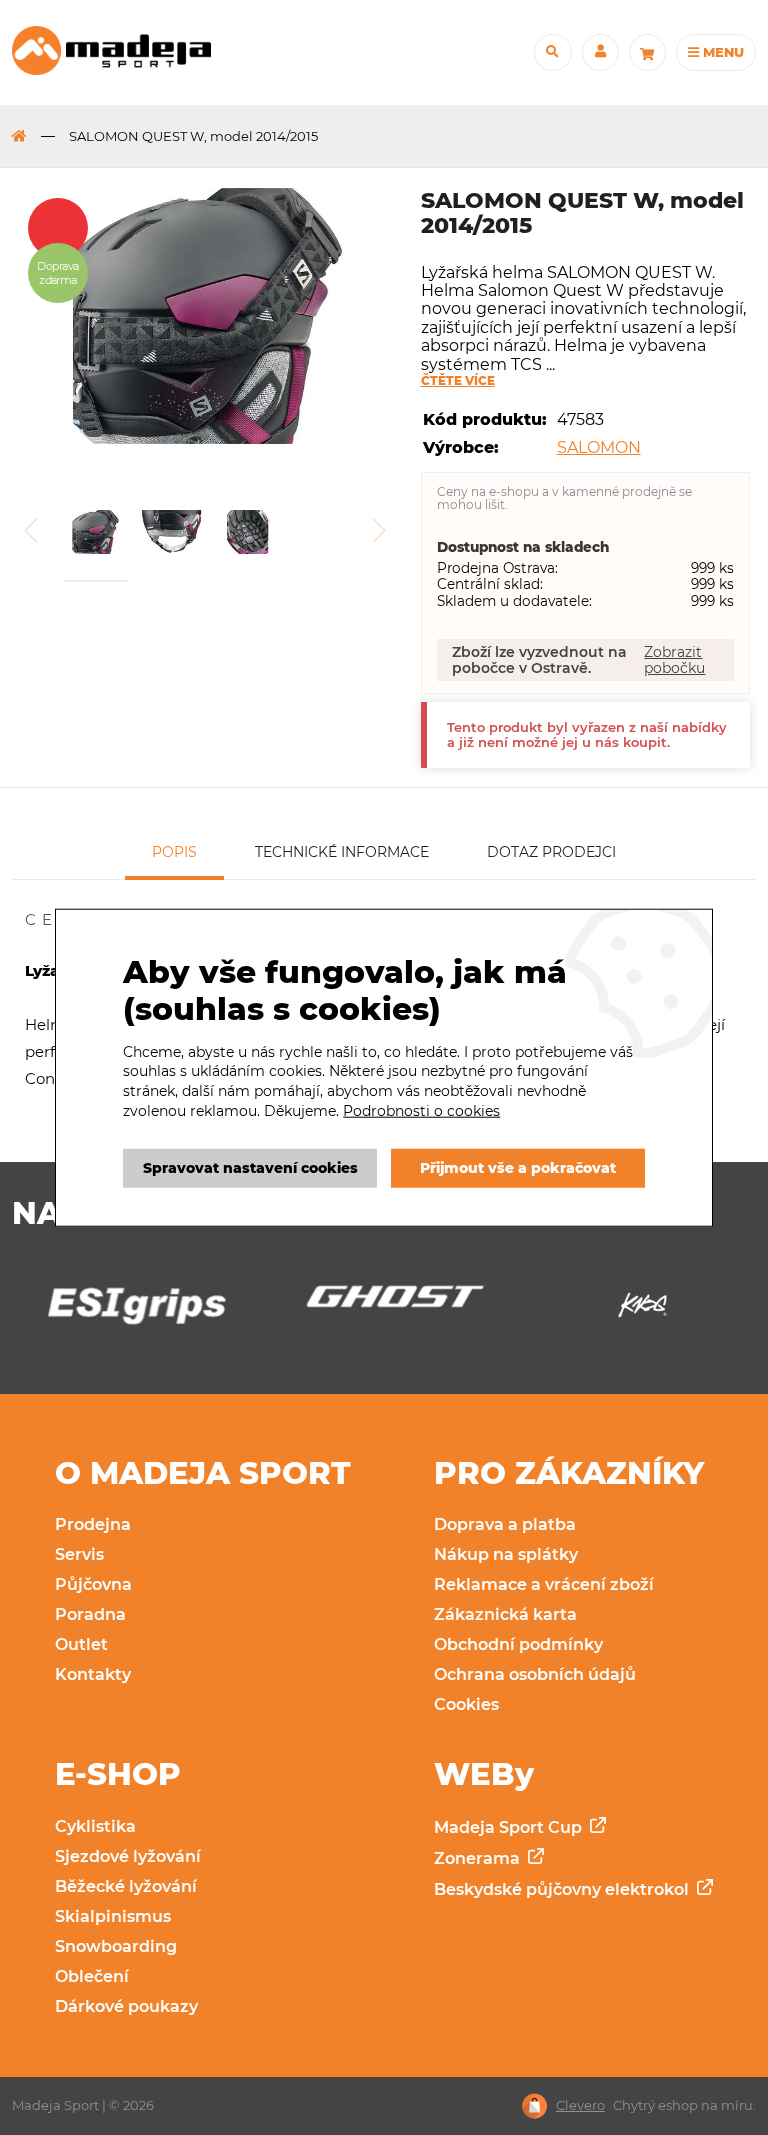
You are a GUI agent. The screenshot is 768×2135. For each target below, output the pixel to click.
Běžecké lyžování (126, 1886)
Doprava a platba (505, 1524)
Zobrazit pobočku (674, 660)
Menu (721, 52)
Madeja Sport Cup (510, 1827)
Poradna (90, 1614)
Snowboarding (116, 1946)
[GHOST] (384, 1302)
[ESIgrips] (126, 1310)
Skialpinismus (113, 1916)
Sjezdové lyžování (128, 1856)
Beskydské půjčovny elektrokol (563, 1889)
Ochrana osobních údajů (535, 1674)
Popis (174, 852)
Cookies (466, 1704)
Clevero (580, 2105)
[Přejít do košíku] (647, 52)
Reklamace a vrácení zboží (544, 1584)
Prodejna (93, 1524)
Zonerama (479, 1858)
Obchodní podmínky (518, 1644)
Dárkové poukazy (126, 2006)
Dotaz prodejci (551, 852)
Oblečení (92, 1976)
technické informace (342, 852)
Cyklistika (95, 1826)
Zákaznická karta (505, 1614)
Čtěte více (458, 381)
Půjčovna (93, 1584)
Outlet (81, 1644)
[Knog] (642, 1310)
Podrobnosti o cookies (421, 1110)
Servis (79, 1554)
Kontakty (93, 1674)
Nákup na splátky (506, 1554)
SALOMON (599, 447)
